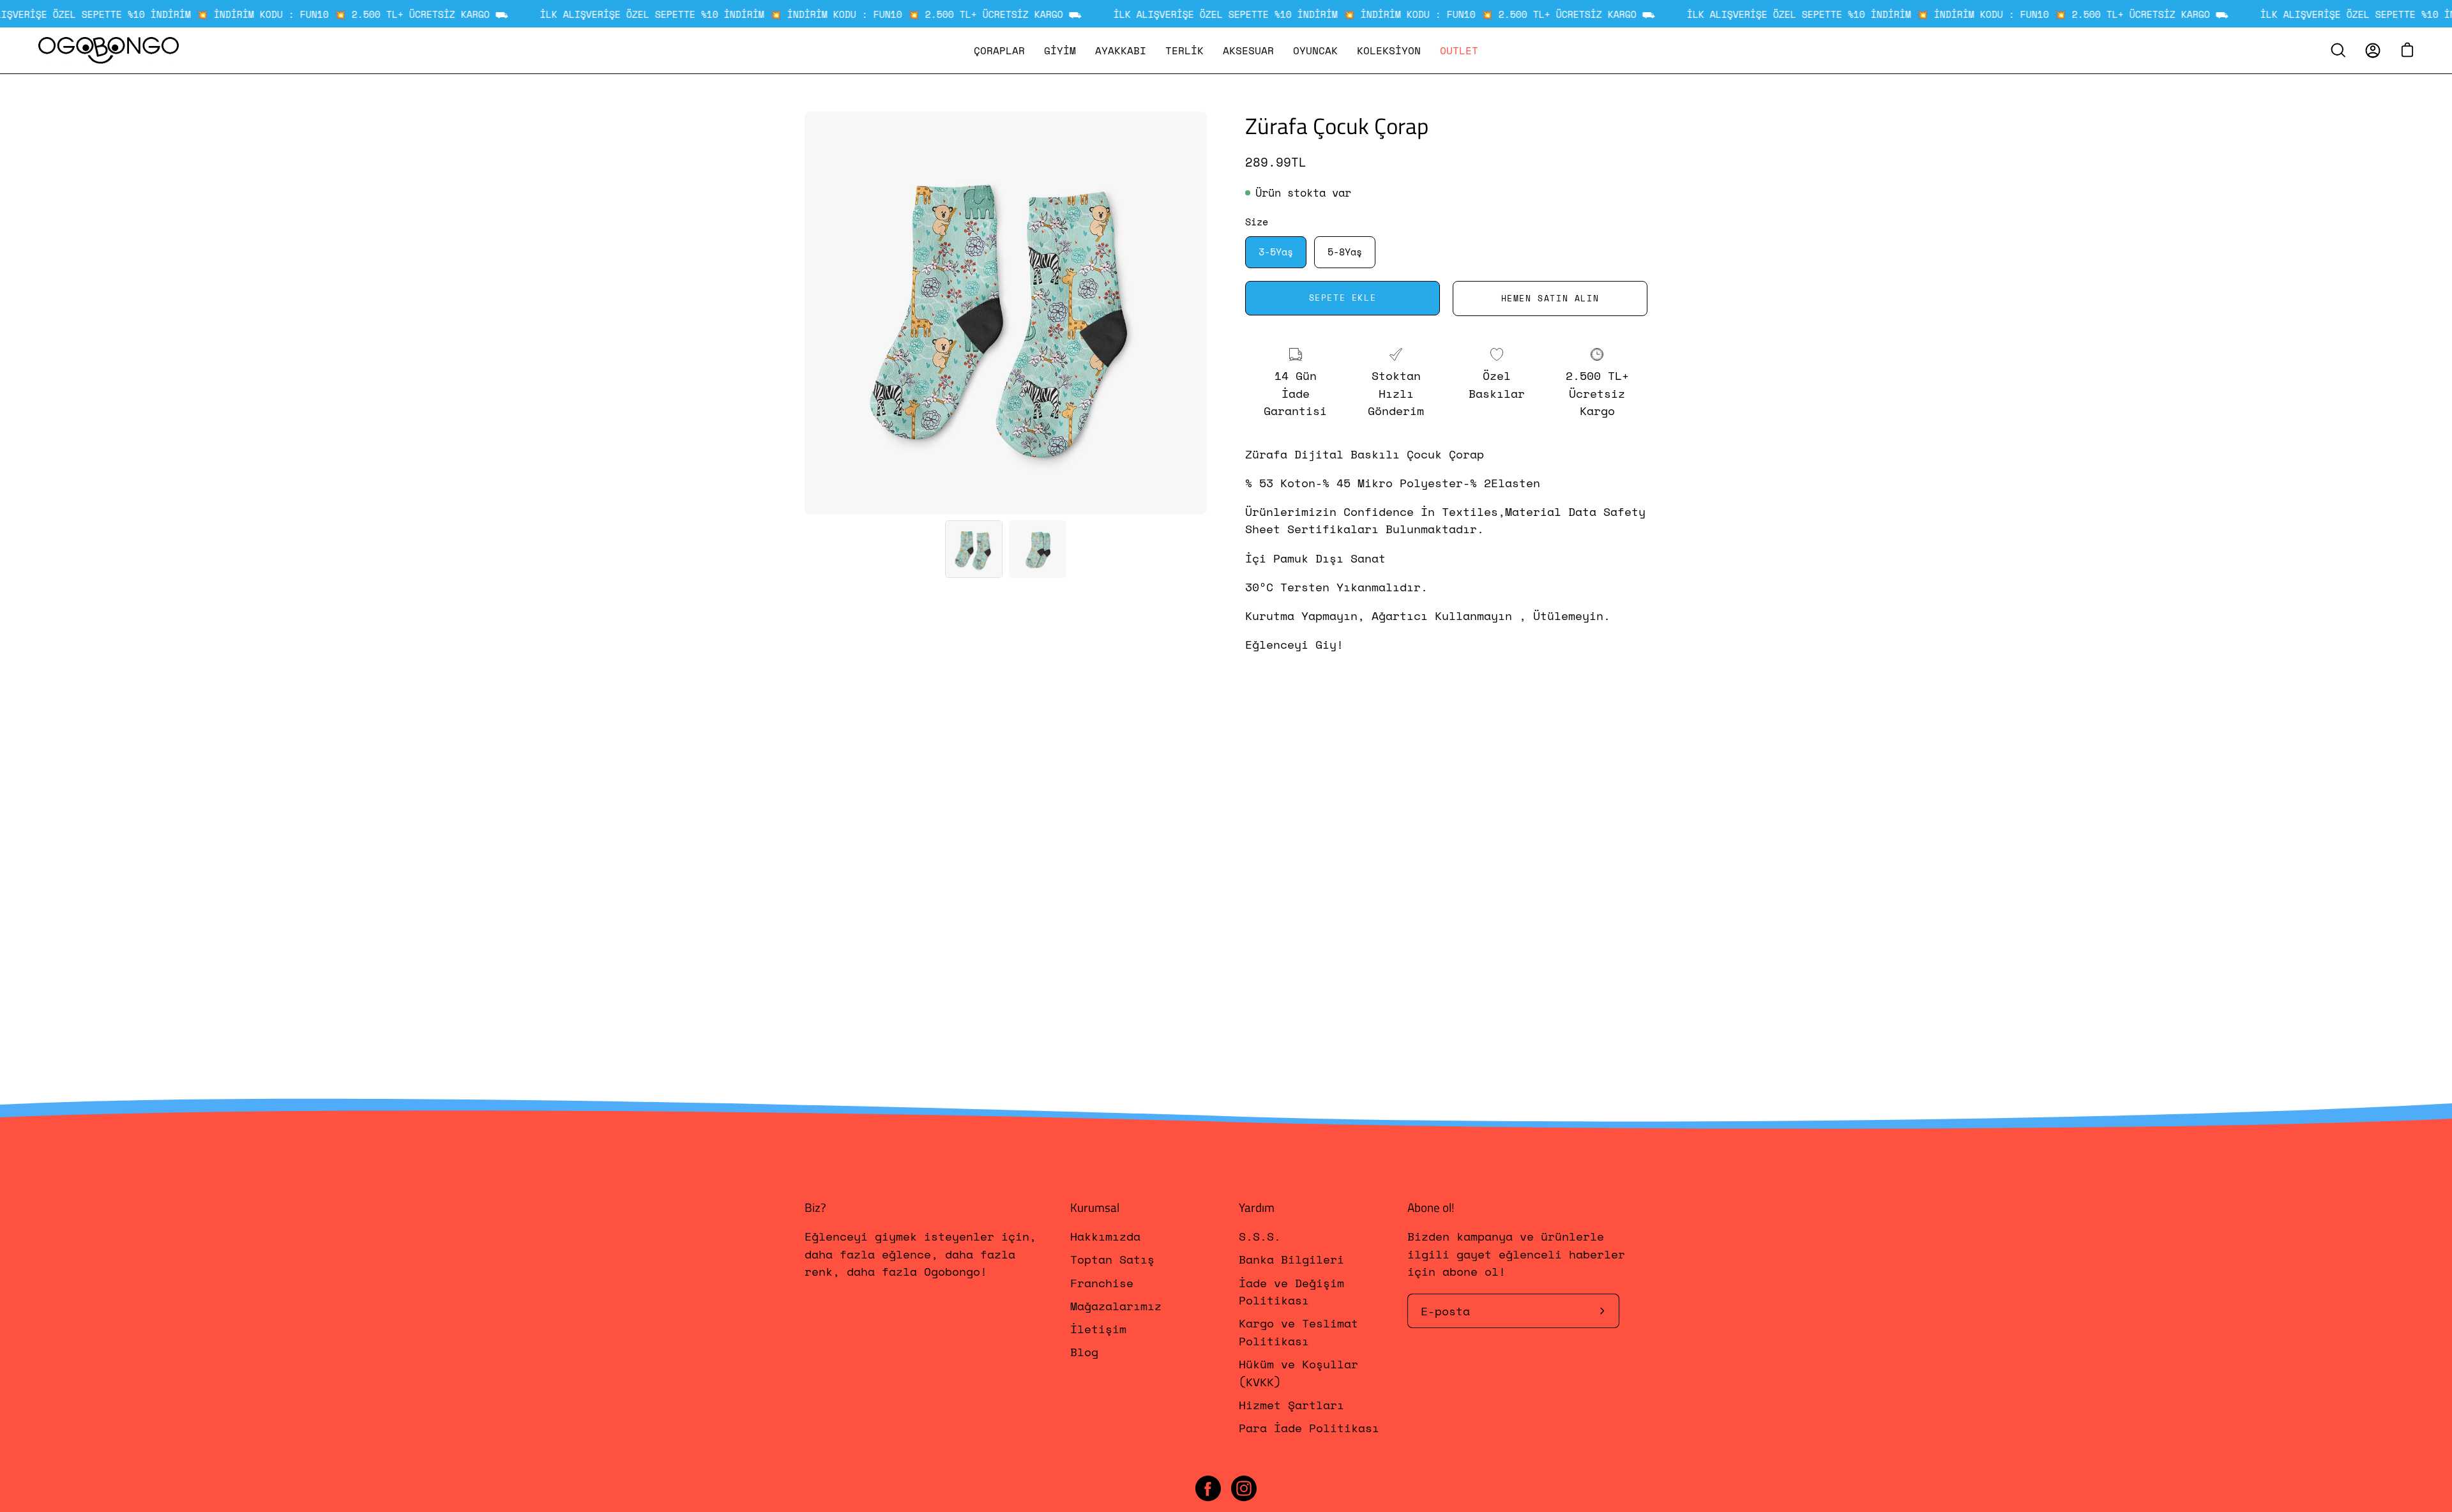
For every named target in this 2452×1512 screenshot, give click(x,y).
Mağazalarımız (1116, 1306)
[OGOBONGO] (109, 50)
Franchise (1102, 1283)
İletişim (1098, 1329)
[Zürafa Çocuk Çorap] (974, 549)
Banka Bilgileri (1291, 1260)
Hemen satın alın (1550, 299)
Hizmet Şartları (1291, 1405)
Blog (1084, 1352)
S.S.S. (1260, 1236)
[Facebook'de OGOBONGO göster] (1208, 1488)
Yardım (1257, 1207)
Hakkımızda (1105, 1236)
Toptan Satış (1112, 1260)
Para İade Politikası (1309, 1428)
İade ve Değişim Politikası (1291, 1291)
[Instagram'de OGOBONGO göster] (1244, 1488)
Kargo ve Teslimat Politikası (1298, 1332)
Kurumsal (1095, 1207)
